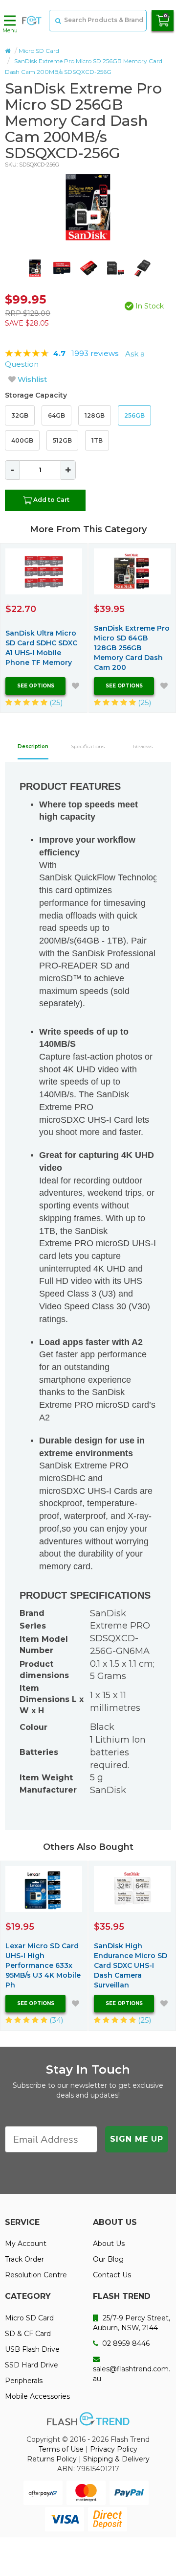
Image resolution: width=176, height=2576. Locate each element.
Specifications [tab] (88, 746)
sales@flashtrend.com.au (132, 2374)
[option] (88, 207)
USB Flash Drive (32, 2349)
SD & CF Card (28, 2334)
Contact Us (112, 2275)
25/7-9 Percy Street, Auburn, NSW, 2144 (132, 2323)
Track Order (24, 2259)
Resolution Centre (36, 2275)
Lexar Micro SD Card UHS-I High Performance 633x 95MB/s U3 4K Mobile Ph (43, 1965)
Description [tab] (33, 746)
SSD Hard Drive (32, 2365)
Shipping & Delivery (116, 2459)
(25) (55, 702)
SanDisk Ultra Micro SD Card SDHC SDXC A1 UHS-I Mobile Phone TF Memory (41, 648)
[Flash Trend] (32, 21)
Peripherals (24, 2381)
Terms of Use (61, 2449)
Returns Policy (52, 2459)
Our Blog (108, 2259)
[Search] (57, 21)
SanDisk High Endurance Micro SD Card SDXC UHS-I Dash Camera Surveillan (131, 1965)
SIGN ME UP (137, 2139)
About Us (109, 2244)
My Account (26, 2244)
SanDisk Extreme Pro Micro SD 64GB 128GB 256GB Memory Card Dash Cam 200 (132, 648)
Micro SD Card (39, 51)
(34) (55, 2020)
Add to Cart (51, 500)
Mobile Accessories (37, 2396)
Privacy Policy (114, 2449)
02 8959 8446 (125, 2343)
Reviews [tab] (143, 746)
